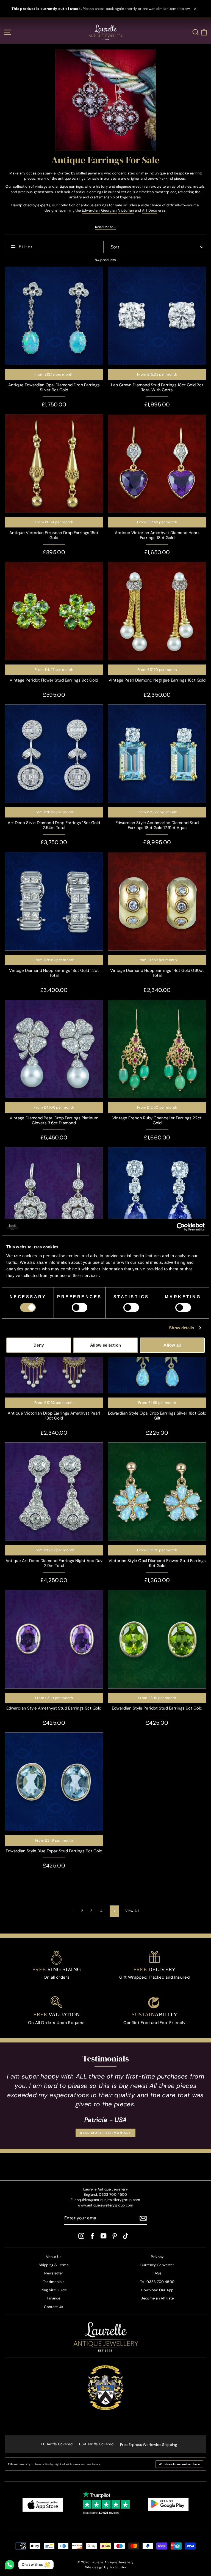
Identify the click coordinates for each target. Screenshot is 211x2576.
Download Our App (157, 2290)
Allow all (172, 1345)
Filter (26, 247)
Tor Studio (118, 2567)
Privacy (157, 2257)
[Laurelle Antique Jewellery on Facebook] (92, 2236)
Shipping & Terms (54, 2265)
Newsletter (54, 2273)
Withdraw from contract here (179, 2464)
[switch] (80, 1308)
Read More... (106, 227)
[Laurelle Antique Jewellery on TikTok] (126, 2236)
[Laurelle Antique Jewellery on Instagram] (81, 2236)
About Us (54, 2257)
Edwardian (91, 210)
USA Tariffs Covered (96, 2444)
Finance (54, 2298)
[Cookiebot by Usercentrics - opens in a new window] (181, 1227)
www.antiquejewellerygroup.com (105, 2205)
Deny (39, 1345)
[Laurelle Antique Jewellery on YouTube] (104, 2236)
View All (132, 1911)
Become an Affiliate (157, 2298)
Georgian (109, 210)
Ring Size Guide (54, 2290)
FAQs (157, 2273)
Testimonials (54, 2282)
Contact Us (54, 2307)
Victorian (126, 210)
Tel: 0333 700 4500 (157, 2282)
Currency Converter (157, 2265)
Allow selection (106, 1345)
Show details (181, 1328)
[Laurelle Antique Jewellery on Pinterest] (115, 2236)
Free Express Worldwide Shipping (148, 2445)
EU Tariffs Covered (57, 2444)
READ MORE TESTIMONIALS (105, 2133)
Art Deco (150, 210)
